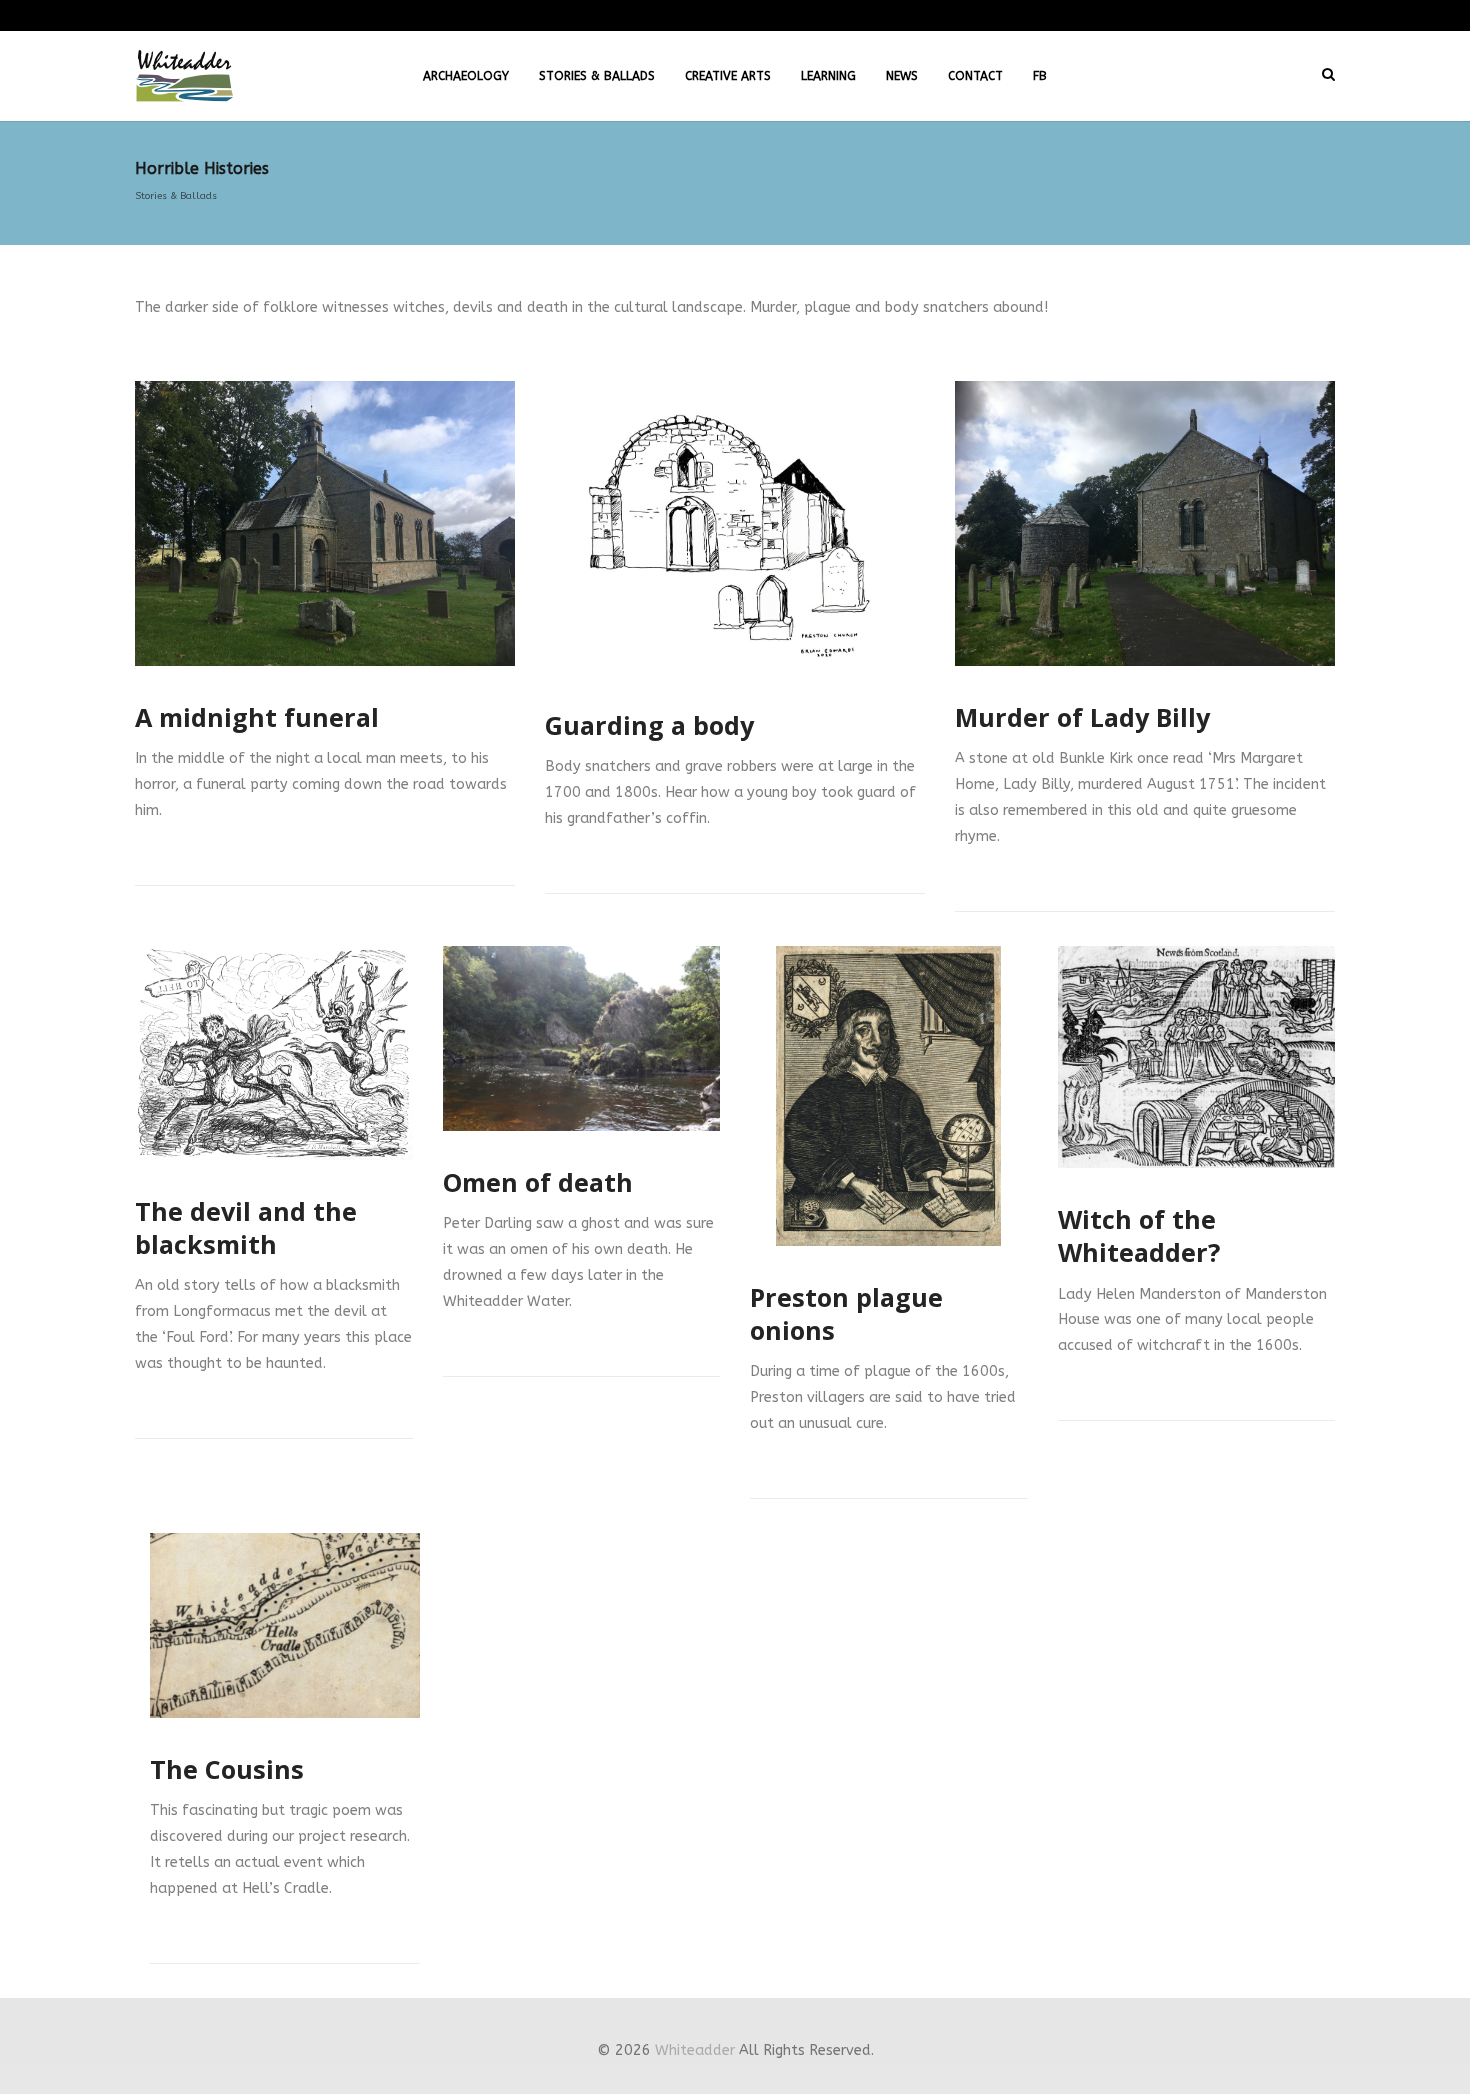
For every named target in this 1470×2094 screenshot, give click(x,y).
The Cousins (227, 1769)
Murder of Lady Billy (1082, 717)
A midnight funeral (257, 717)
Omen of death (538, 1182)
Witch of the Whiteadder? (1139, 1235)
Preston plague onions (846, 1313)
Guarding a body (649, 725)
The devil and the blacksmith (246, 1227)
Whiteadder (695, 2050)
